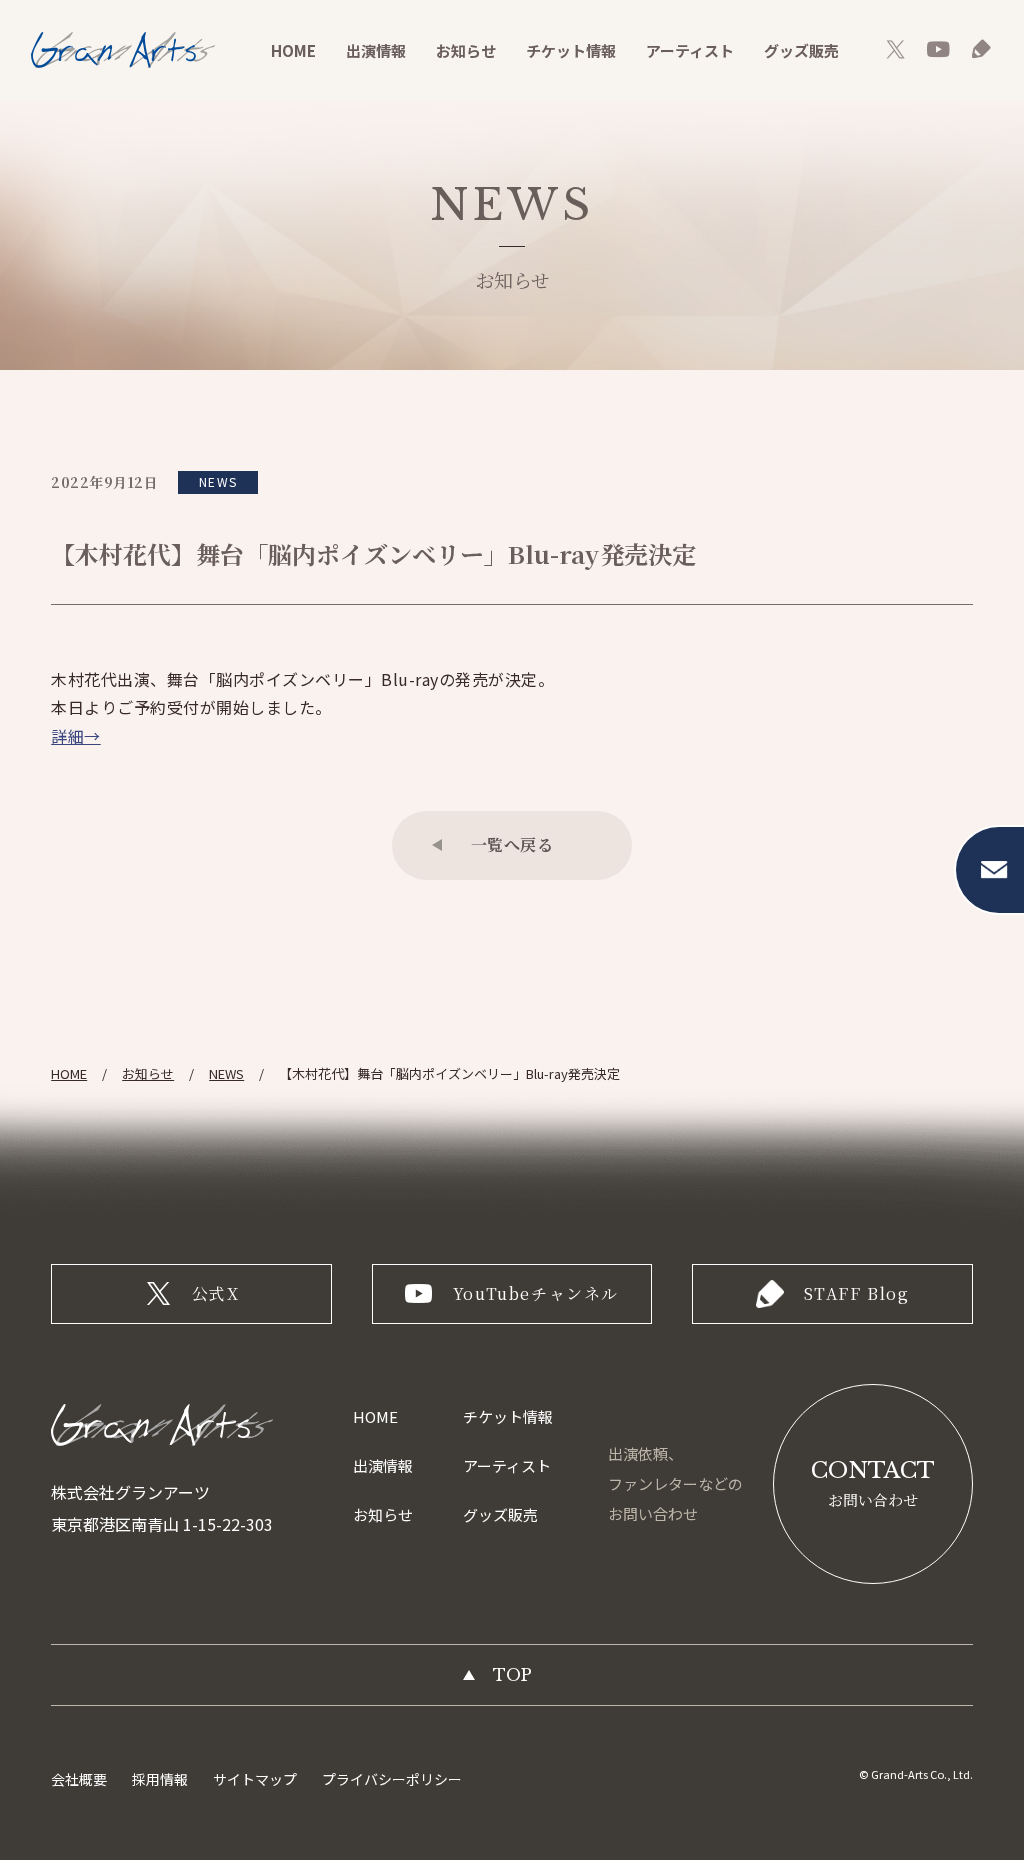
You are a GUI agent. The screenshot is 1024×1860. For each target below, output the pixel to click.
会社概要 (79, 1779)
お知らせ (466, 50)
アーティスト (690, 50)
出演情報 (376, 50)
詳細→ (76, 736)
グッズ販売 (801, 50)
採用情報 (160, 1779)
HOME (293, 50)
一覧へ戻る (512, 844)
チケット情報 (571, 50)
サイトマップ (255, 1779)
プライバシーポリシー (392, 1779)
